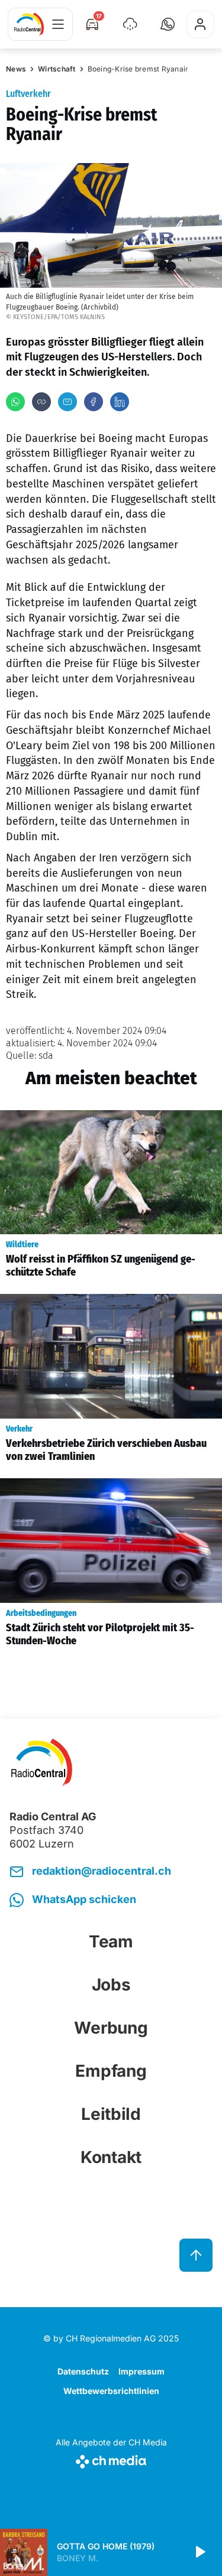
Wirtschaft (57, 69)
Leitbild (111, 2114)
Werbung (111, 2028)
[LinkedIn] (120, 402)
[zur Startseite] (29, 24)
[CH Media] (111, 2459)
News (16, 69)
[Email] (67, 402)
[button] (168, 24)
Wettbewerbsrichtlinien (111, 2391)
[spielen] (200, 2552)
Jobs (111, 1985)
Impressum (141, 2371)
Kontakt (111, 2157)
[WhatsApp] (15, 402)
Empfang (111, 2071)
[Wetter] (130, 24)
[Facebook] (94, 402)
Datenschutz (83, 2371)
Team (111, 1941)
